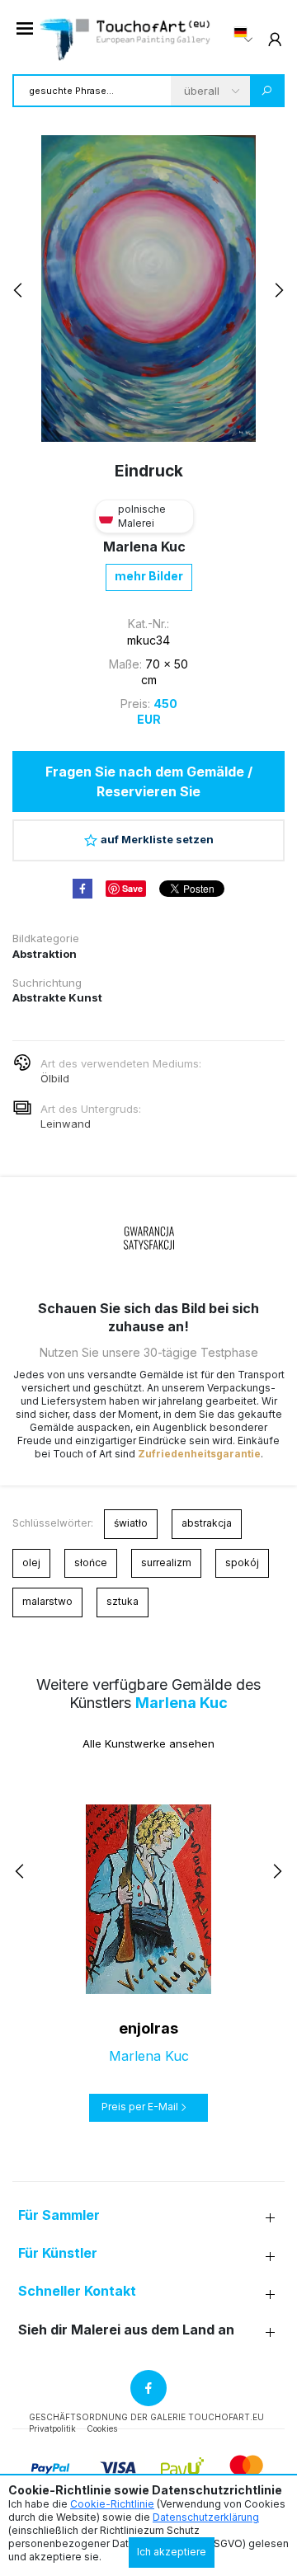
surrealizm (166, 1562)
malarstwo (47, 1601)
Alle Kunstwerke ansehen (148, 1743)
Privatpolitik (52, 2428)
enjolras (148, 2028)
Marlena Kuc (144, 547)
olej (31, 1562)
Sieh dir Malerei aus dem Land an (126, 2330)
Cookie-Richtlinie (112, 2504)
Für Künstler (58, 2253)
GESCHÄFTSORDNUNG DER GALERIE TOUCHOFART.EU (146, 2417)
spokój (242, 1562)
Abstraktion (45, 954)
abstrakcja (207, 1523)
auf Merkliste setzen (157, 839)
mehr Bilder (149, 576)
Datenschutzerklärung (206, 2517)
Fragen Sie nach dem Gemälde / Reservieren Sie (149, 781)
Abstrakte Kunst (57, 997)
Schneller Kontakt (77, 2291)
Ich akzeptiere (172, 2552)
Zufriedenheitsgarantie (199, 1454)
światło (131, 1523)
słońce (91, 1562)
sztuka (123, 1601)
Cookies (102, 2428)
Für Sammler (59, 2215)
